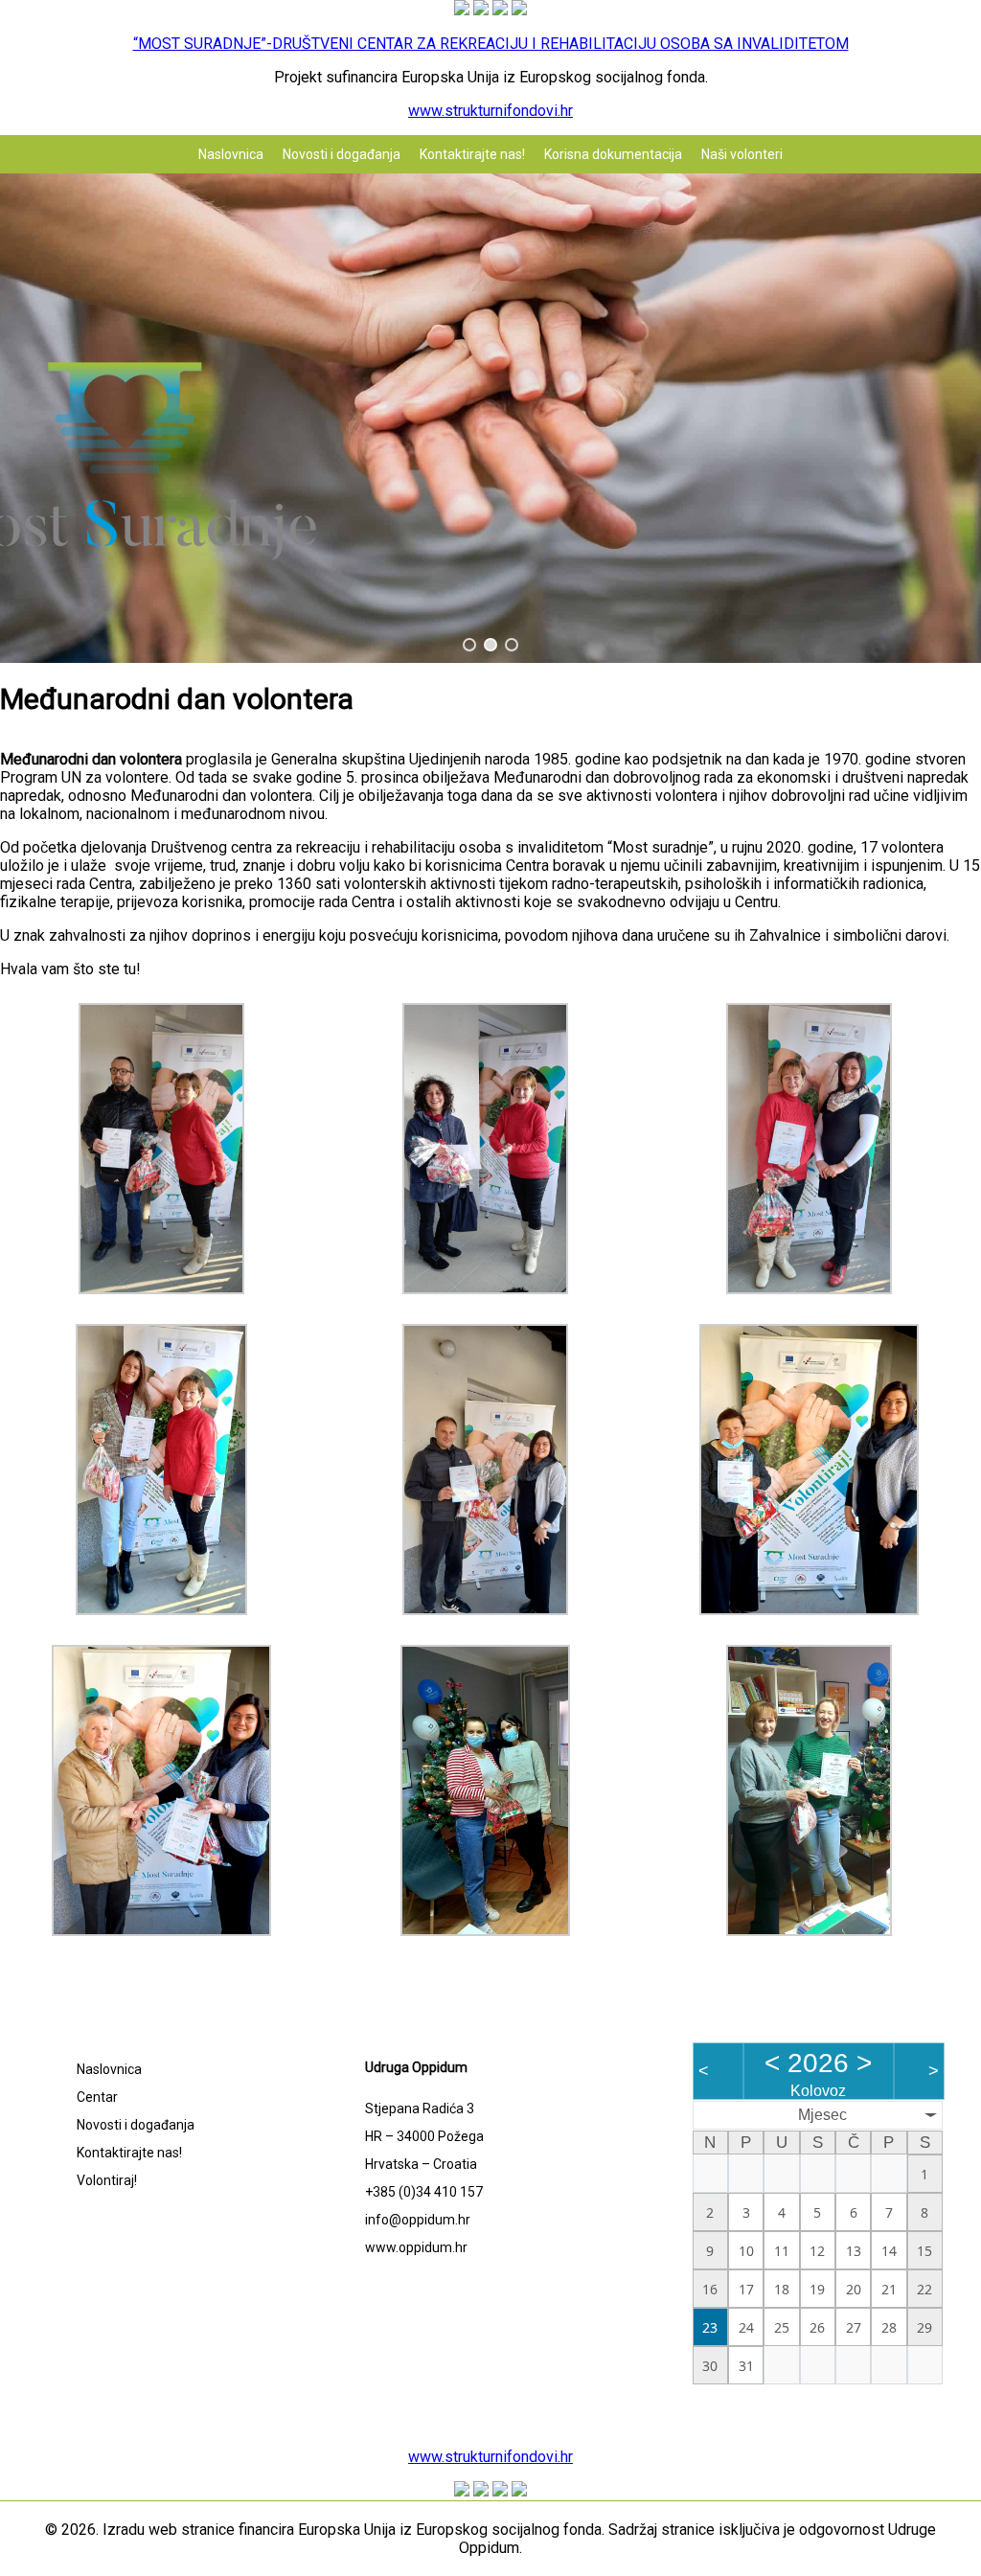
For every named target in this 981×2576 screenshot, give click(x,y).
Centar (97, 2097)
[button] (469, 645)
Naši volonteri (742, 154)
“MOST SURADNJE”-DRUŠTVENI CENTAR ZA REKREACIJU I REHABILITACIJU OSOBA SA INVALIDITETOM (491, 44)
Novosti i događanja (342, 154)
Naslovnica (231, 154)
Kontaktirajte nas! (472, 154)
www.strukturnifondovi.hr (490, 111)
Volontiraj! (107, 2180)
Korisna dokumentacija (613, 154)
